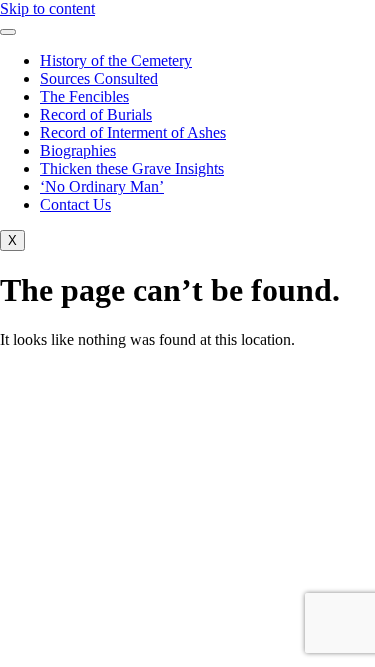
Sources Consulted (99, 78)
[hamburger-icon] (8, 32)
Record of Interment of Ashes (133, 132)
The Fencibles (84, 96)
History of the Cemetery (116, 60)
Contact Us (75, 204)
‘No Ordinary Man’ (102, 186)
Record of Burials (96, 114)
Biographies (78, 150)
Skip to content (47, 8)
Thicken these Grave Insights (132, 168)
